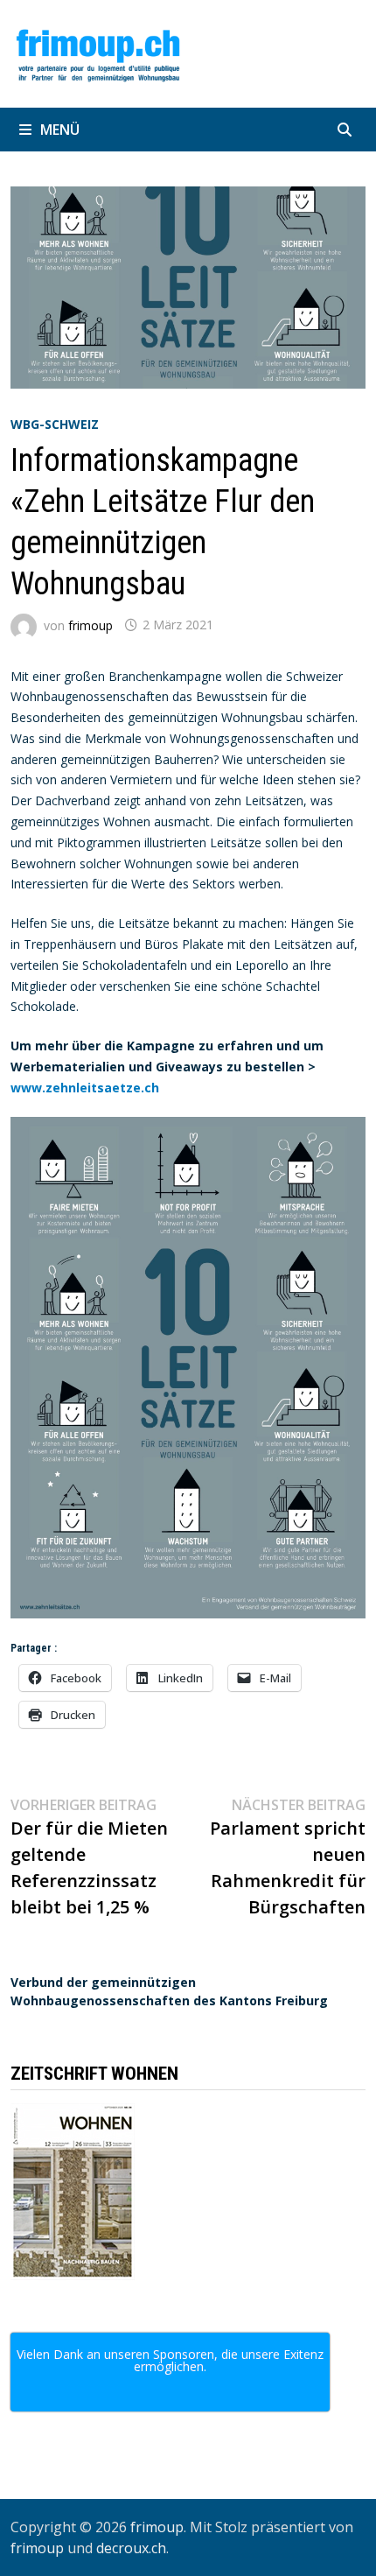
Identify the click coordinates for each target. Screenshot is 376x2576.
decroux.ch (131, 2548)
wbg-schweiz (55, 424)
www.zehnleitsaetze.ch (85, 1088)
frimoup (91, 625)
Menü (60, 130)
